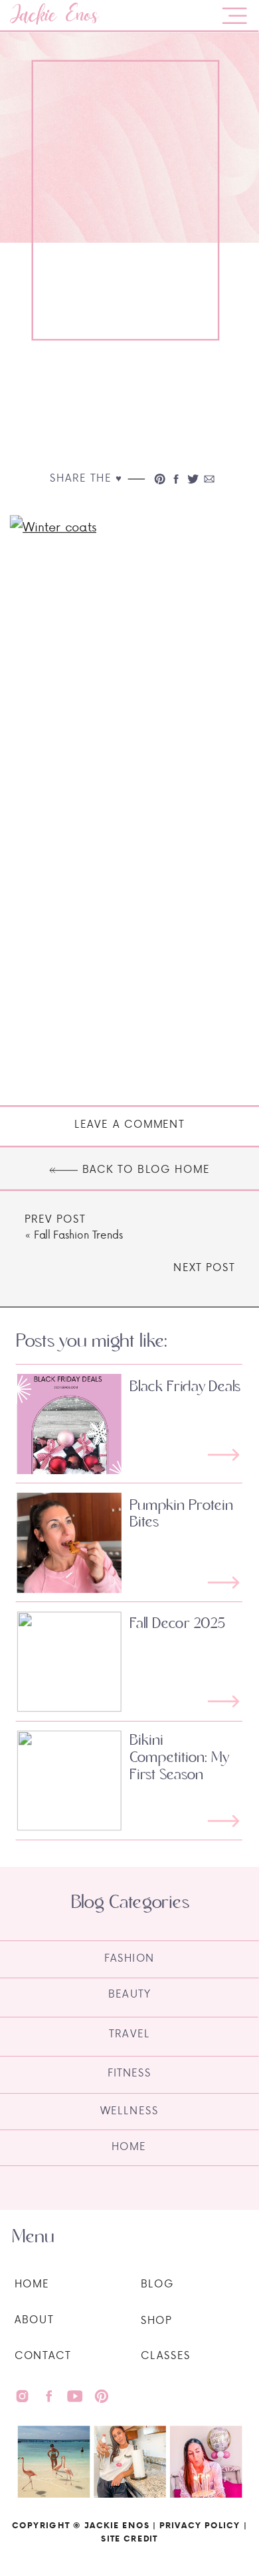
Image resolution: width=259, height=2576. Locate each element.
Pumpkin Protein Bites (181, 1514)
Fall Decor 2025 (177, 1623)
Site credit (129, 2538)
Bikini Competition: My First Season (179, 1758)
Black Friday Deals (185, 1387)
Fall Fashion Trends (78, 1235)
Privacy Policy (200, 2525)
